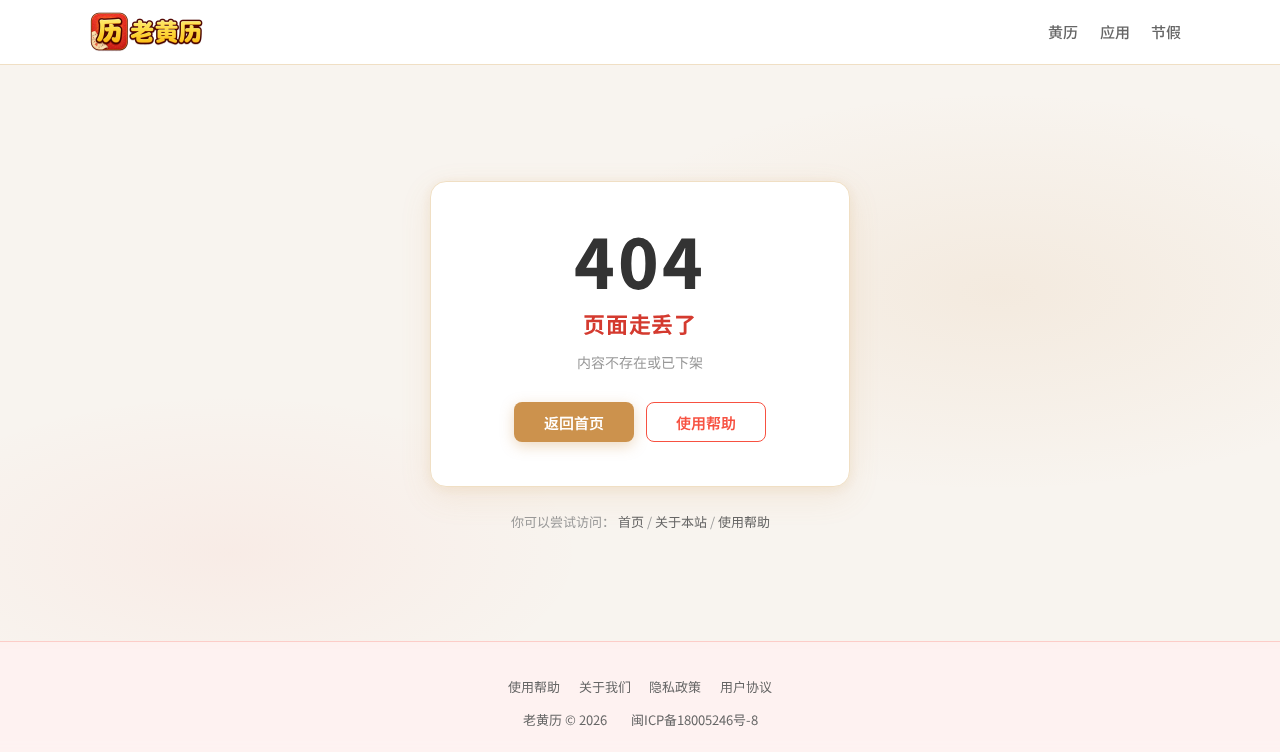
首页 (631, 521)
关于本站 (681, 521)
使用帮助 (706, 422)
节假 (1166, 31)
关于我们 (605, 686)
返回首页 (574, 422)
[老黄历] (146, 32)
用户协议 (746, 686)
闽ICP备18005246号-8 (694, 719)
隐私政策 (675, 686)
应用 (1115, 31)
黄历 (1063, 31)
